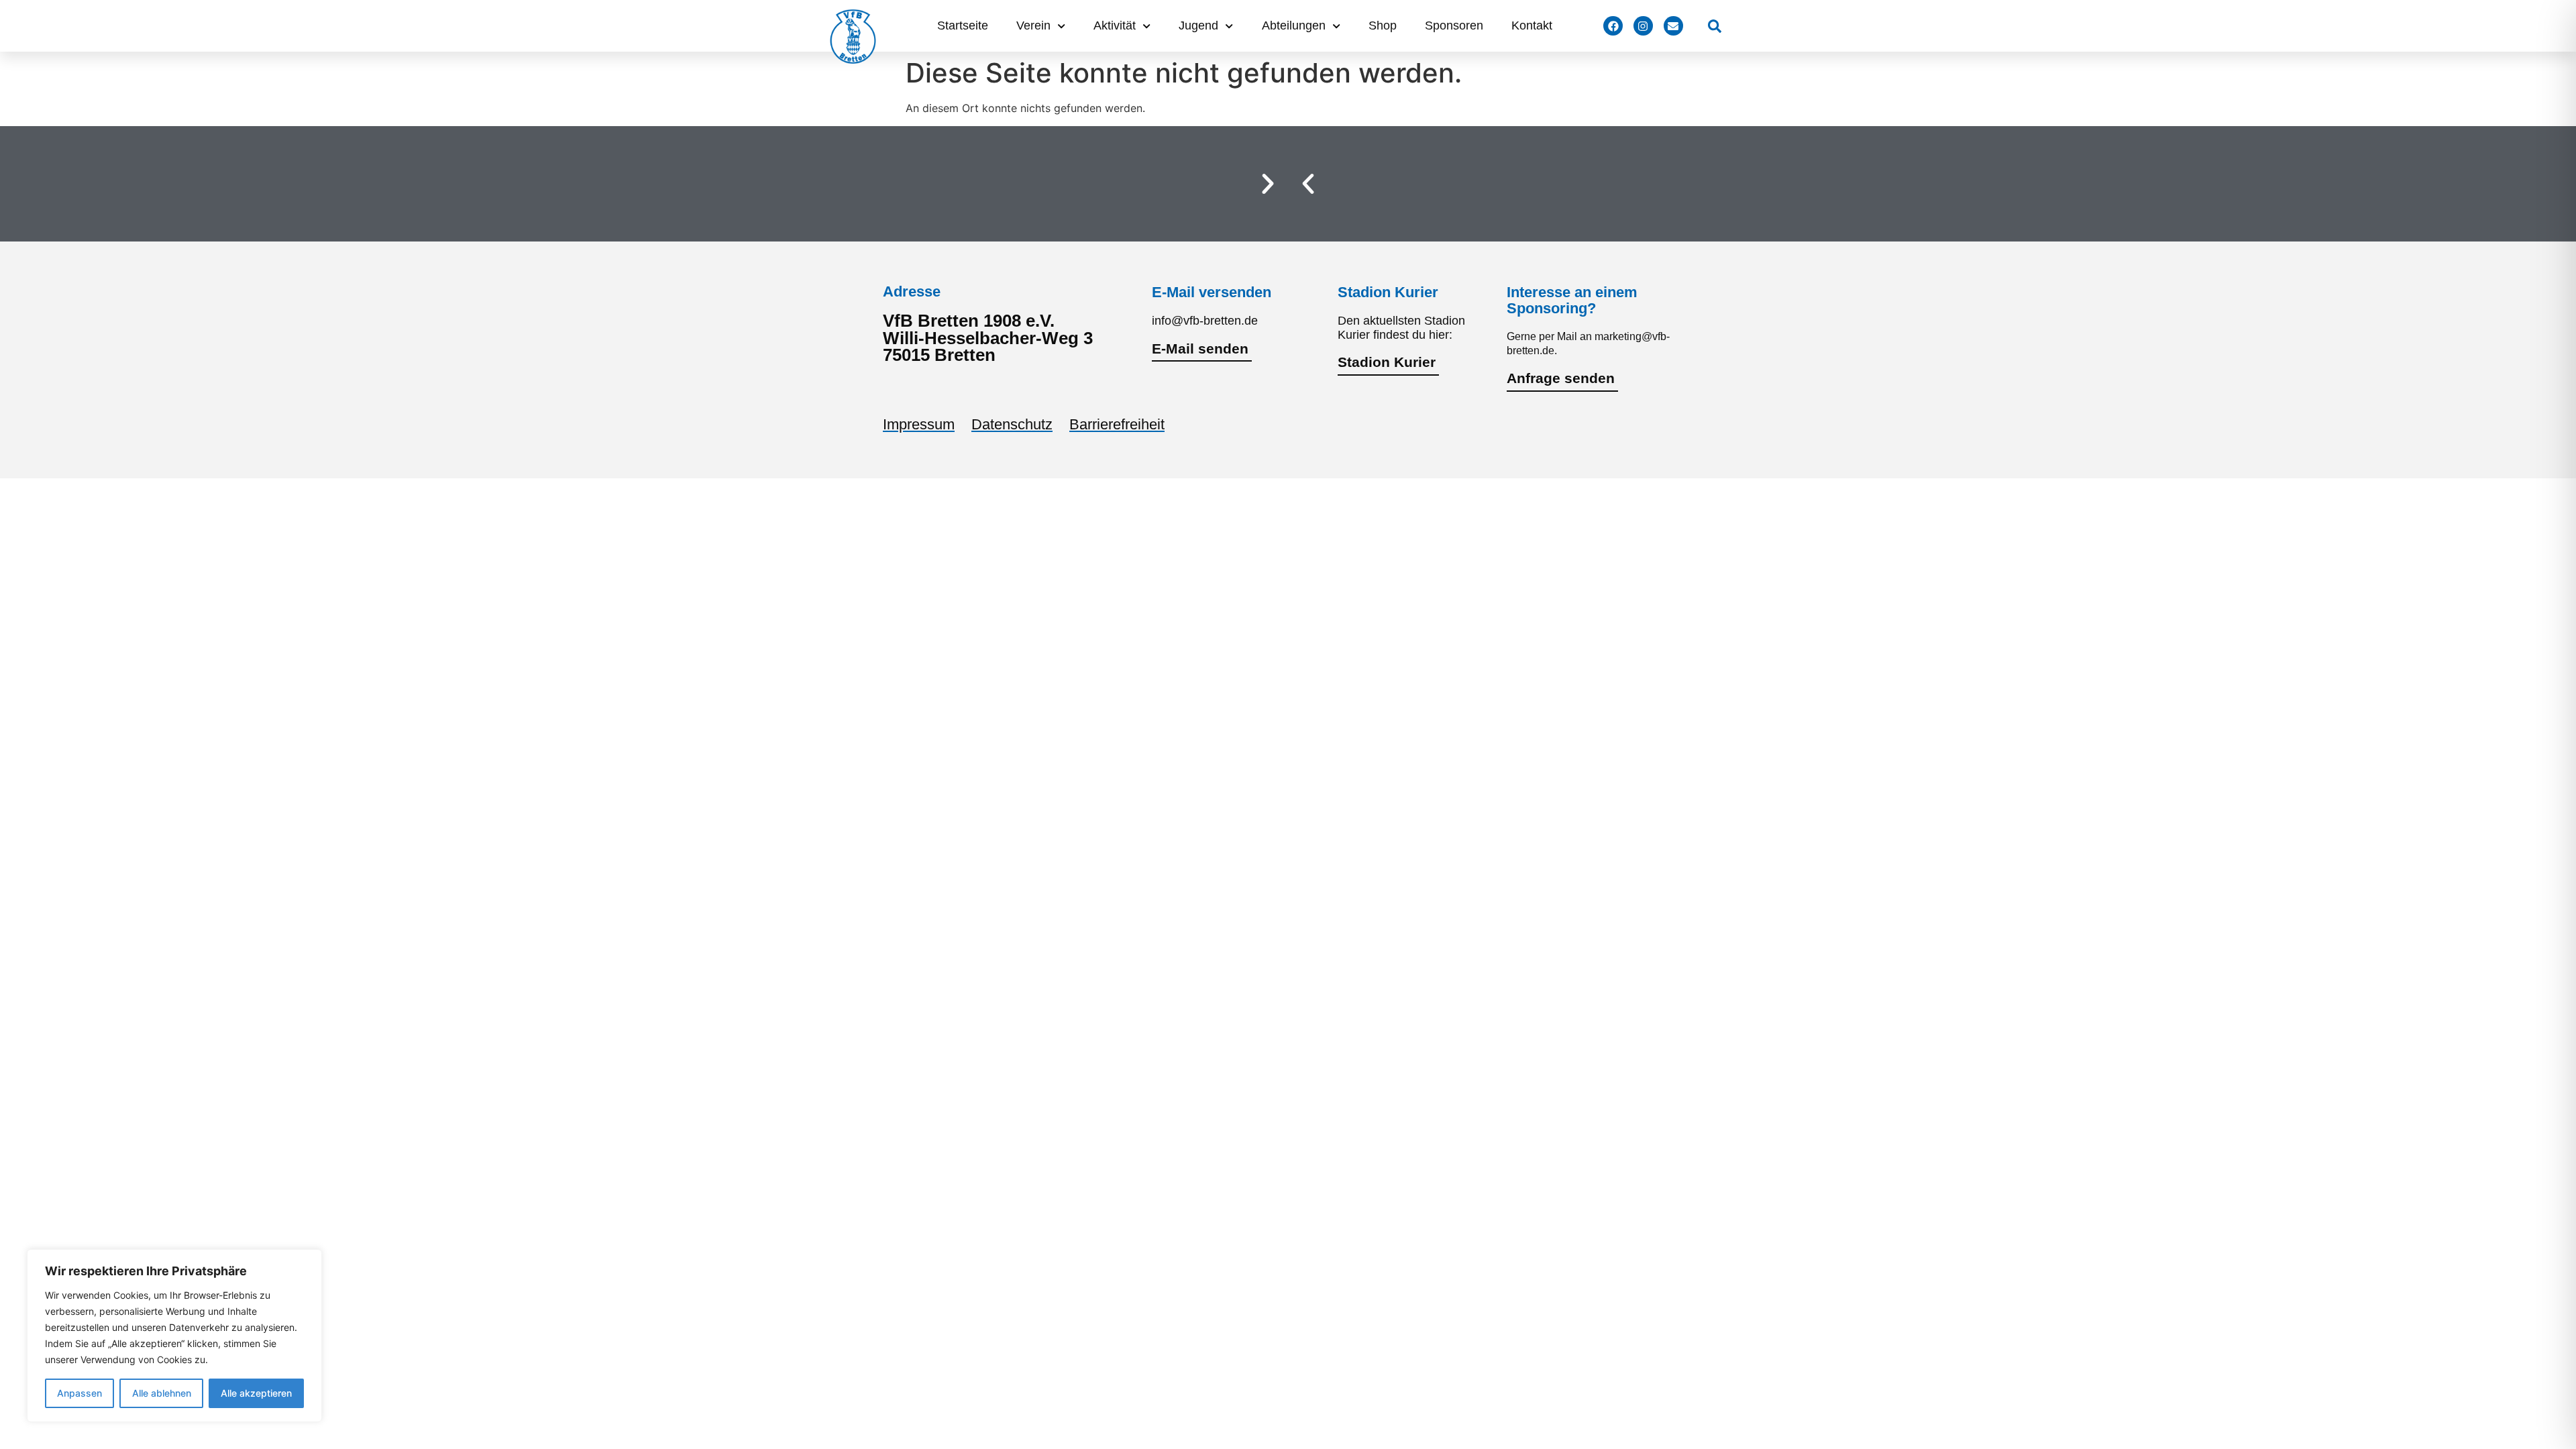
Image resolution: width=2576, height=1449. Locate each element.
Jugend (1198, 25)
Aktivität (1115, 25)
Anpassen (79, 1393)
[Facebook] (1613, 26)
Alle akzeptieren (256, 1393)
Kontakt (1532, 25)
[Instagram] (1643, 26)
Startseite (963, 25)
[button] (1308, 184)
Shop (1383, 25)
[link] (1715, 26)
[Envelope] (1673, 26)
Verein (1033, 25)
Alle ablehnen (162, 1393)
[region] (174, 1336)
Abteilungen (1294, 25)
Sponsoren (1454, 25)
